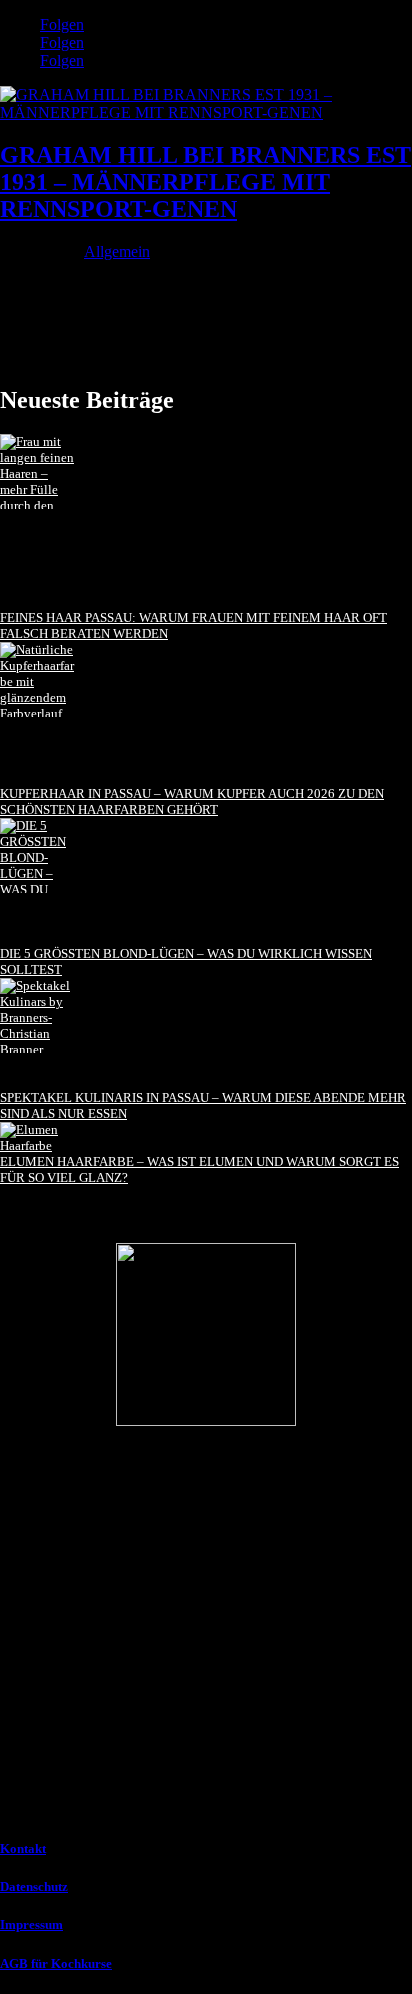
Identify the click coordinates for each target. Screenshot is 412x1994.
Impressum (31, 1924)
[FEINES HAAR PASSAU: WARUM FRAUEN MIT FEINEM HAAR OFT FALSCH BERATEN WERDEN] (37, 522)
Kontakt (23, 1848)
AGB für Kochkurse (56, 1963)
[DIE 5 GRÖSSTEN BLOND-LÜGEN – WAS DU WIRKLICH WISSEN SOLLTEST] (37, 882)
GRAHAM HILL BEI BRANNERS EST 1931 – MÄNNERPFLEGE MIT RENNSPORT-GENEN (205, 182)
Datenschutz (34, 1886)
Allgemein (117, 251)
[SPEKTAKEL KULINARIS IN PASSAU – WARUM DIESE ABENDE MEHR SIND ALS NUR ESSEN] (37, 1034)
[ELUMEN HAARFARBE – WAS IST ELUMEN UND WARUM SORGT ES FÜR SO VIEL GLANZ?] (37, 1138)
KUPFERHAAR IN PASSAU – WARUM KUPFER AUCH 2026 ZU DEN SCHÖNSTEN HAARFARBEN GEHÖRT (192, 801)
